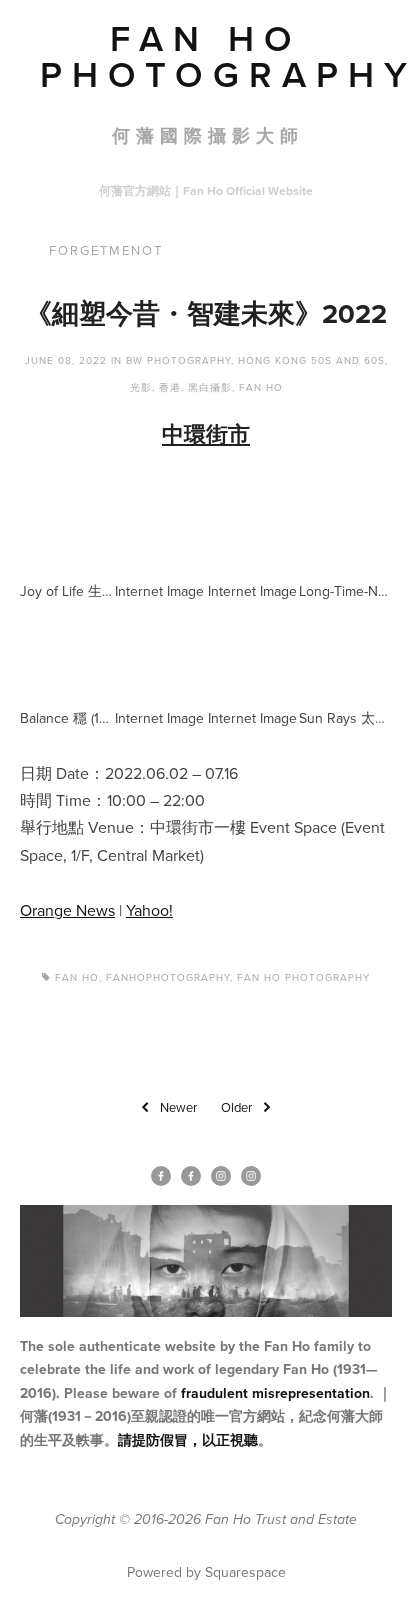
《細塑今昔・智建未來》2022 (206, 313)
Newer (178, 1107)
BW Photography (178, 360)
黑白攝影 (210, 387)
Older (236, 1107)
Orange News (67, 910)
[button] (66, 524)
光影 (141, 387)
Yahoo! (149, 910)
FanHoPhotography (168, 977)
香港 (170, 387)
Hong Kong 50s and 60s (311, 360)
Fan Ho (261, 387)
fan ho (77, 977)
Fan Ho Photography (303, 977)
